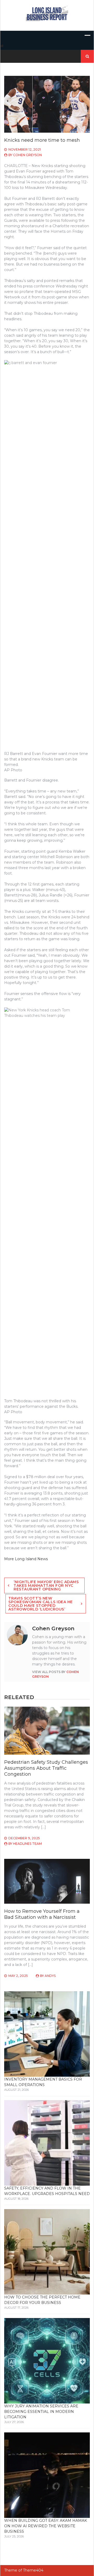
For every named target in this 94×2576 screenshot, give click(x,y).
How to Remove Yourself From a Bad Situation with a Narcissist (42, 1914)
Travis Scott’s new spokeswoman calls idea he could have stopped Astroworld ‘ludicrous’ (41, 1604)
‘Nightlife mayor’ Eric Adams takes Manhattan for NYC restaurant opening (46, 1585)
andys (50, 1976)
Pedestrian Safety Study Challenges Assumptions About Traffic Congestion (46, 1768)
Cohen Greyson (27, 155)
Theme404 (33, 2570)
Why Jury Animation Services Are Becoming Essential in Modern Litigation (41, 2412)
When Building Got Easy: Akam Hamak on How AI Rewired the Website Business (46, 2526)
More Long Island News (26, 1559)
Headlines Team (27, 1844)
